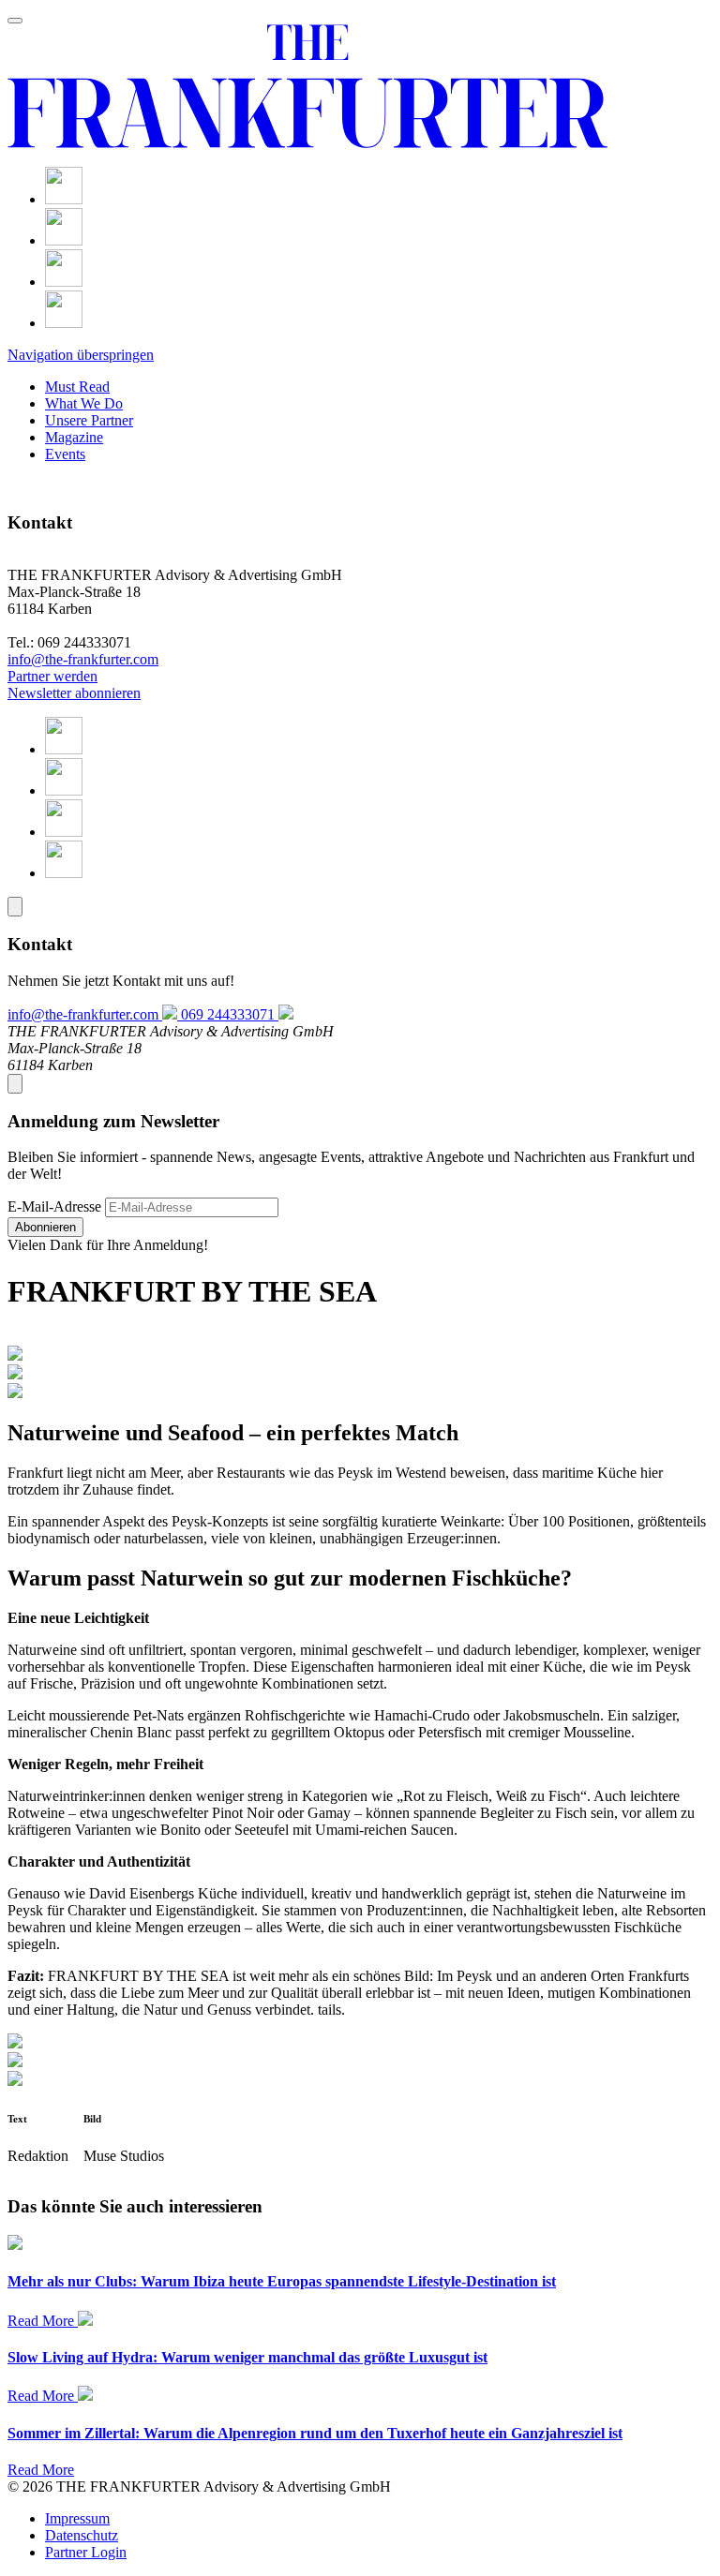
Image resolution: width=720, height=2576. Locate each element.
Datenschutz (82, 2535)
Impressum (77, 2518)
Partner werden (52, 676)
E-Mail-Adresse (54, 1206)
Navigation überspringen (81, 355)
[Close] (15, 907)
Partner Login (86, 2552)
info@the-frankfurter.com (83, 659)
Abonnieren (45, 1227)
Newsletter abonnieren (74, 693)
